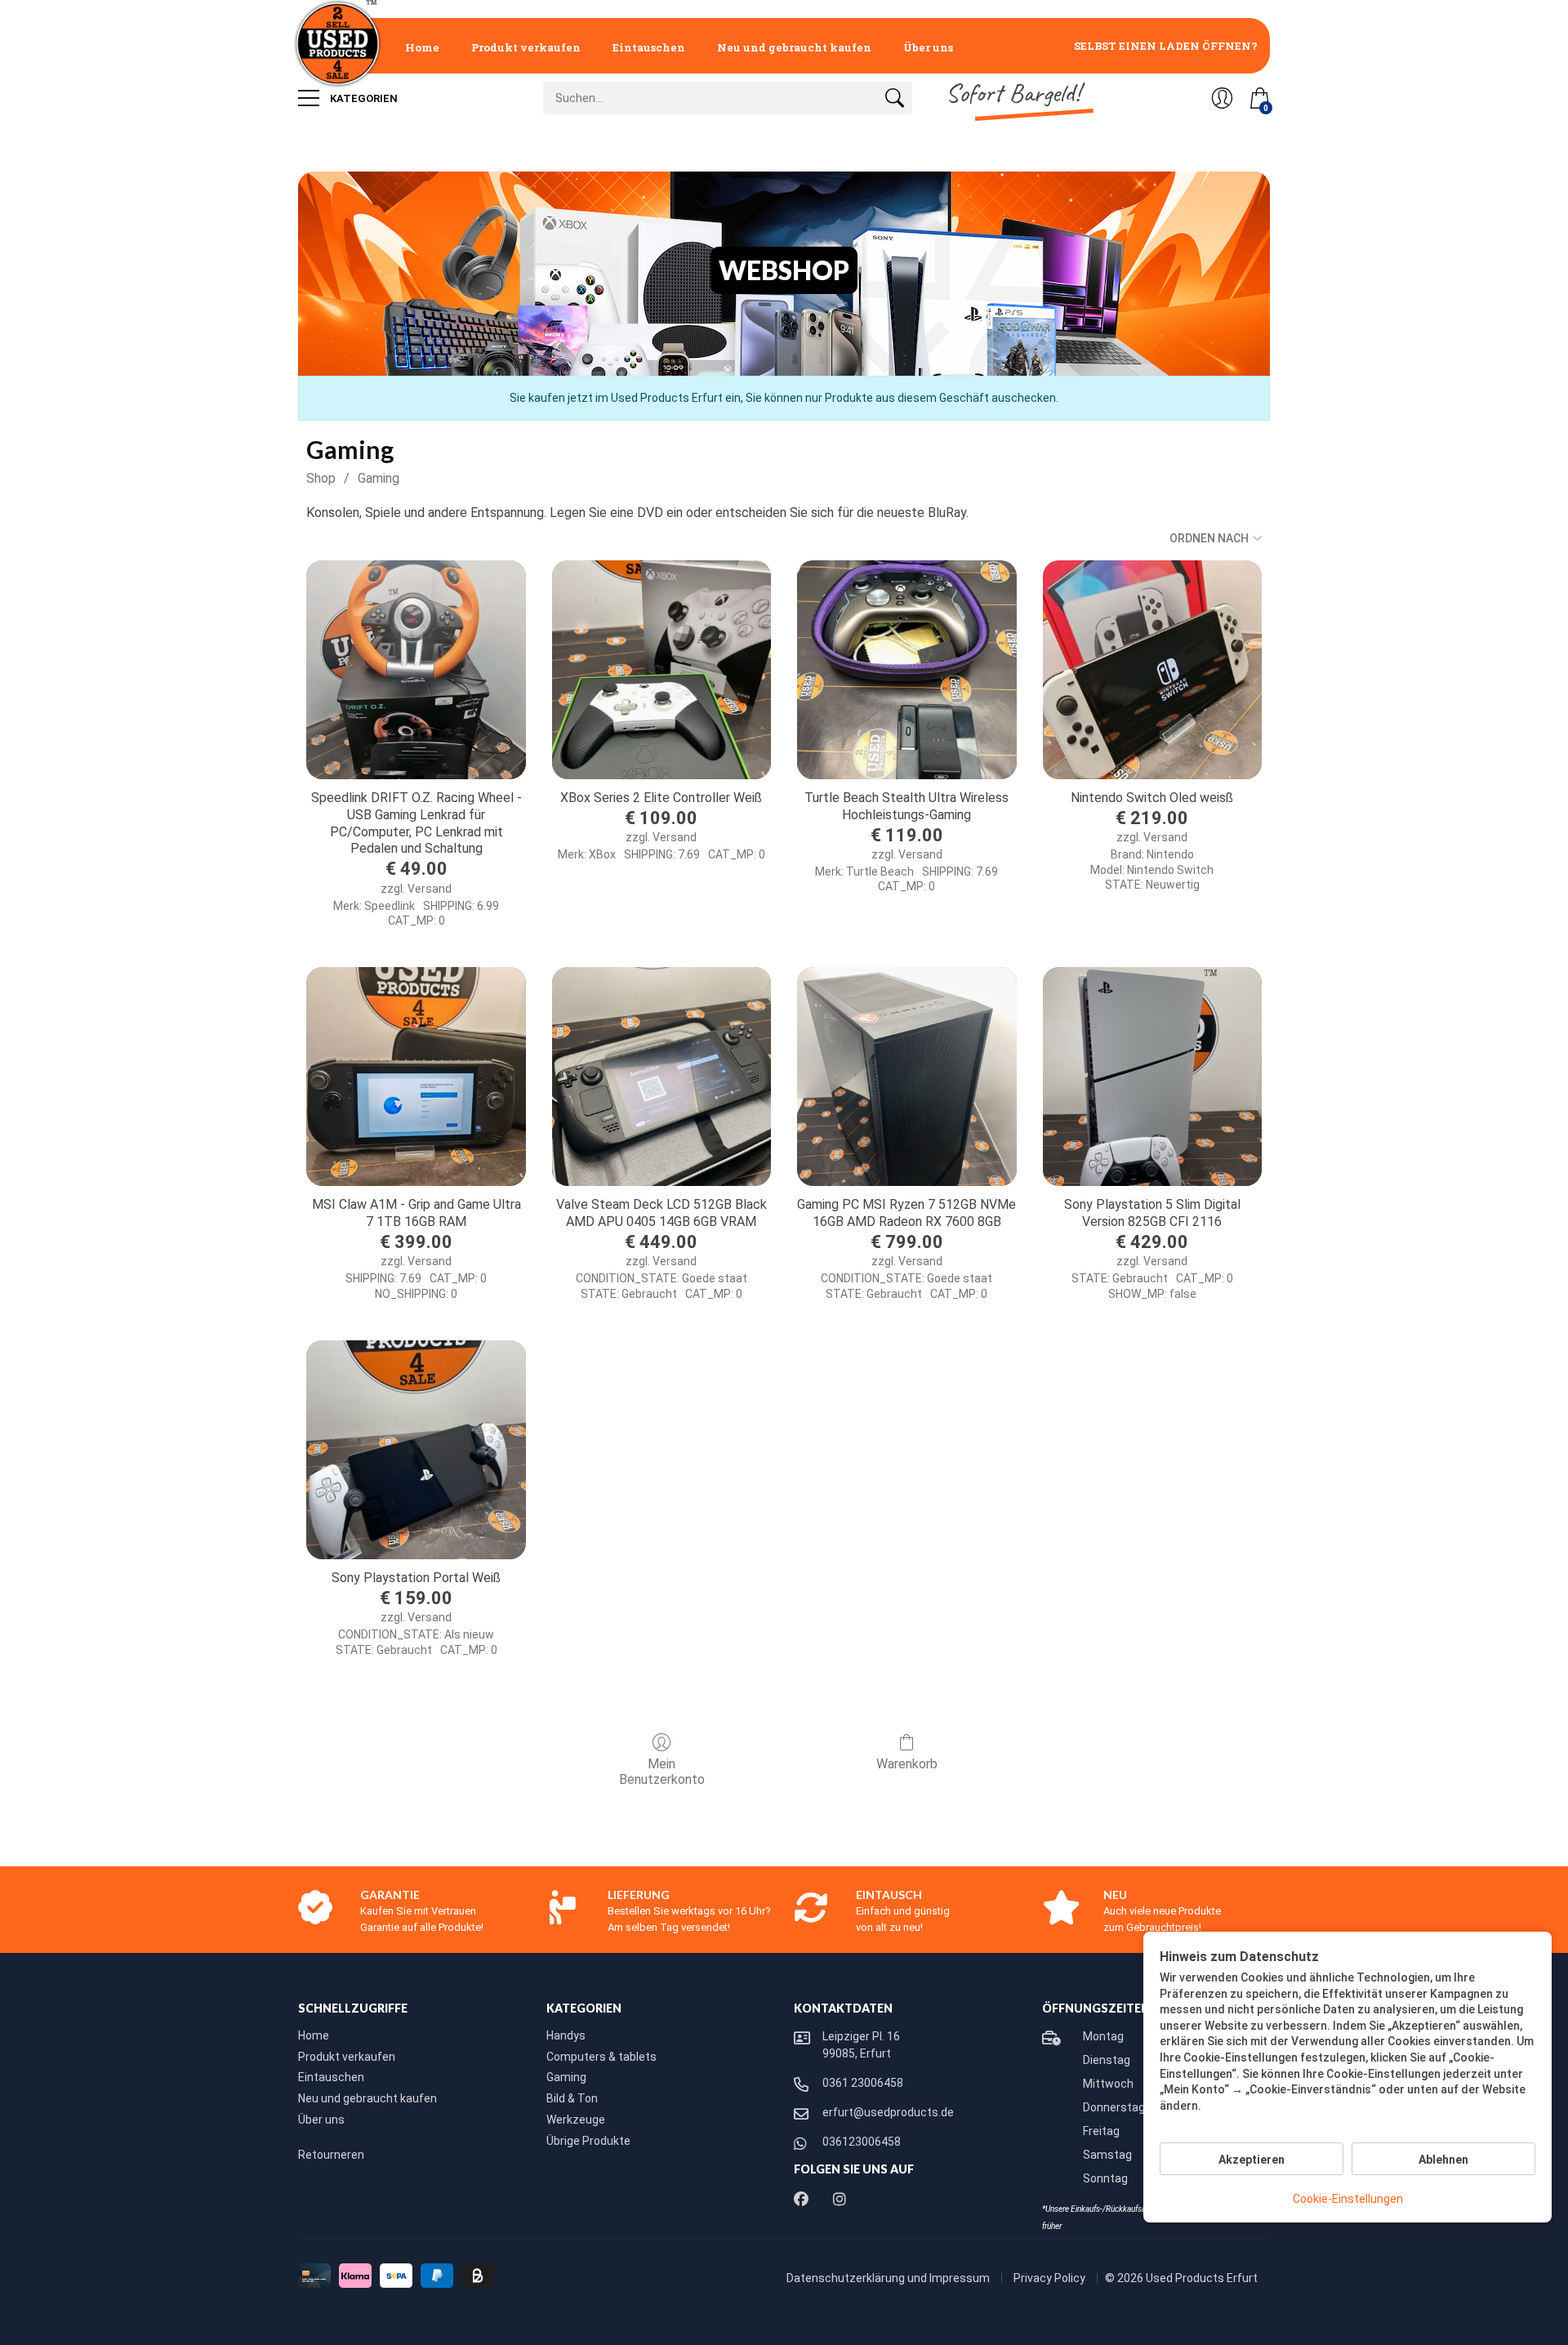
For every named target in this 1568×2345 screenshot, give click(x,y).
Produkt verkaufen (526, 47)
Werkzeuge (576, 2120)
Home (422, 47)
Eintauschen (649, 47)
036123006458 (862, 2142)
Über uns (928, 47)
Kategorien (363, 98)
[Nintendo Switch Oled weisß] (1152, 670)
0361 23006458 (863, 2083)
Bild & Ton (572, 2098)
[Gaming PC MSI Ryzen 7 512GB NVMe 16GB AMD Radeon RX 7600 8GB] (906, 1077)
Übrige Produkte (588, 2141)
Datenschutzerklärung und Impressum (889, 2278)
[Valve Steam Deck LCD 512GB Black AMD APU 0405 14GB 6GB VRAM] (661, 1077)
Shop (321, 478)
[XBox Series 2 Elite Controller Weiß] (661, 670)
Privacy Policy (1051, 2278)
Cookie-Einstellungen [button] (1348, 2199)
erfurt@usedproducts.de (888, 2112)
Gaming (379, 478)
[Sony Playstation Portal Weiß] (416, 1450)
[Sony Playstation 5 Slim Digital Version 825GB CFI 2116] (1152, 1077)
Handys (566, 2035)
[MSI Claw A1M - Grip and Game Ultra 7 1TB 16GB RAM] (416, 1077)
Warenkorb (907, 1764)
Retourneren (331, 2155)
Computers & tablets (601, 2057)
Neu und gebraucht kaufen (794, 47)
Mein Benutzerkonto (662, 1772)
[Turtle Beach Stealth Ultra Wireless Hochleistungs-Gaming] (906, 670)
